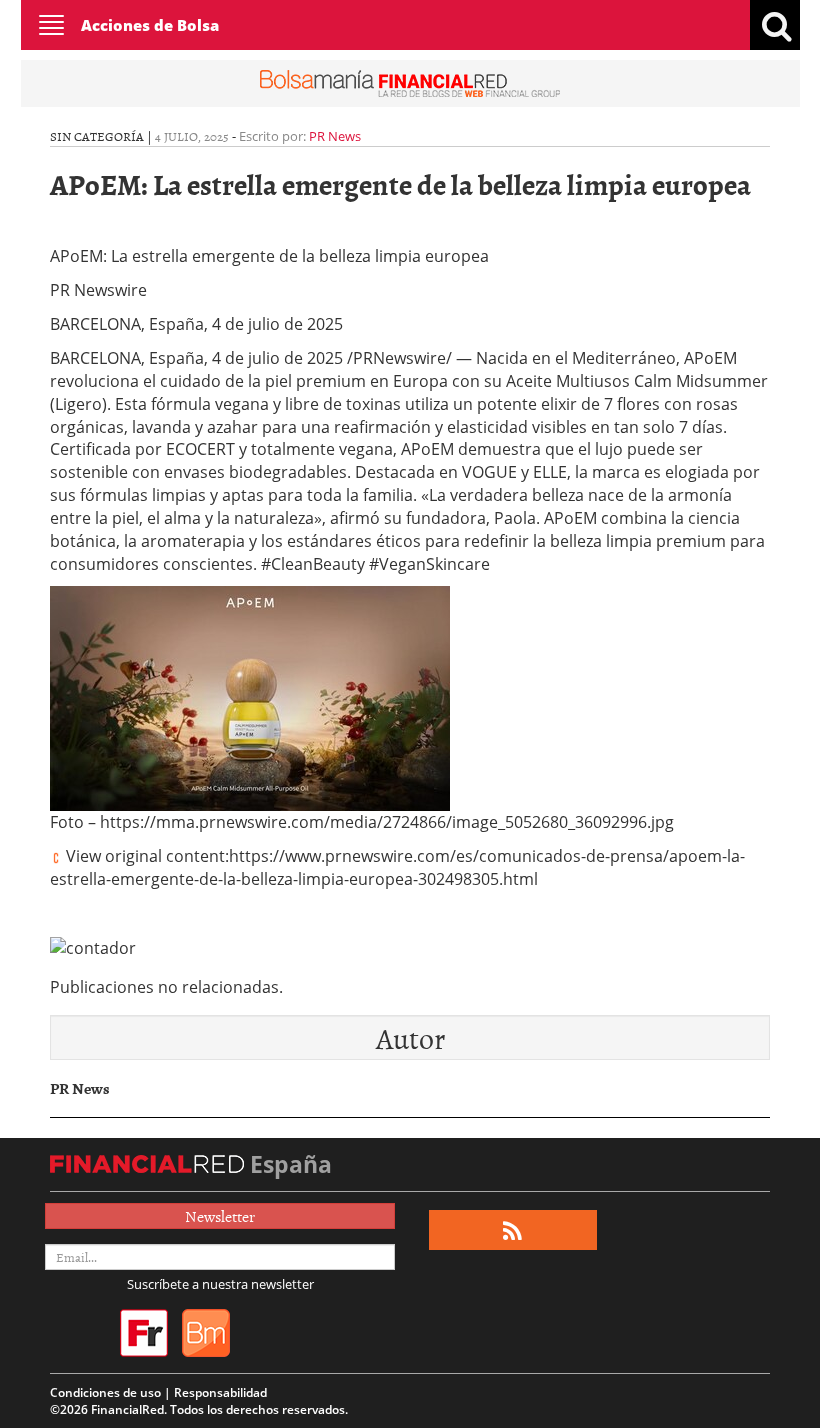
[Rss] (512, 1230)
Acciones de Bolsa (150, 25)
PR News (335, 136)
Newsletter (220, 1216)
